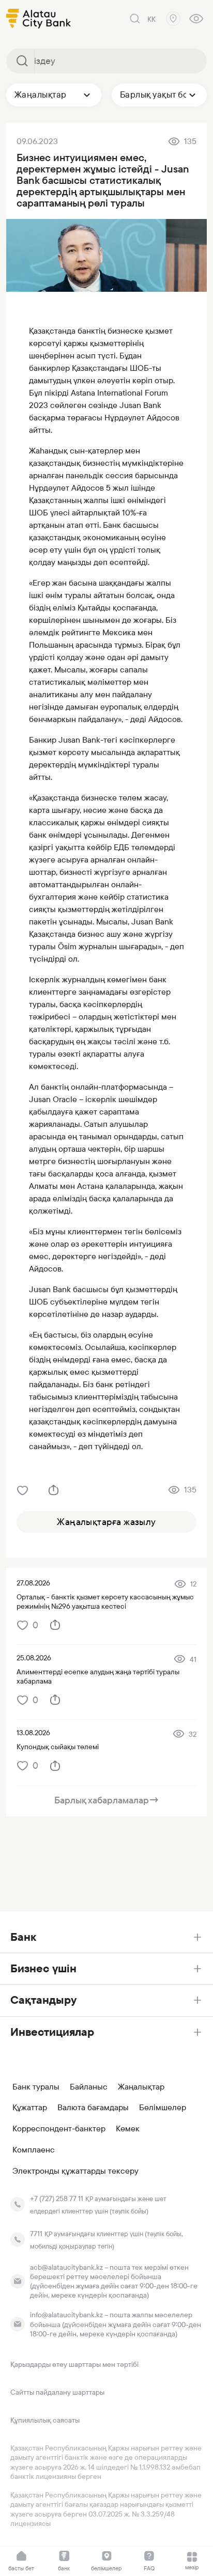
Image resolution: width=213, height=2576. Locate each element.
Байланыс (89, 2087)
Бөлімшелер (163, 2108)
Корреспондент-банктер (59, 2129)
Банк (23, 1937)
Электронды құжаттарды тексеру (75, 2171)
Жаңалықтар (141, 2087)
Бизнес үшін (43, 1968)
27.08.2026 (33, 1583)
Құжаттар (30, 2108)
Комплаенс (34, 2150)
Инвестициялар (52, 2032)
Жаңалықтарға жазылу (106, 1522)
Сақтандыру (43, 2000)
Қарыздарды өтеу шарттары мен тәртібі (74, 2364)
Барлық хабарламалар (107, 1800)
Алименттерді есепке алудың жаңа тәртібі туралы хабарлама (98, 1676)
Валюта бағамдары (93, 2108)
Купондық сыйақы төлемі (58, 1747)
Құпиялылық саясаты (45, 2420)
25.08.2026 (34, 1658)
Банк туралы (36, 2087)
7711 (36, 2234)
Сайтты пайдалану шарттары (57, 2392)
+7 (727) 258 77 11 (57, 2198)
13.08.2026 (33, 1733)
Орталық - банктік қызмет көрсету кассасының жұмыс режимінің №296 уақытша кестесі (105, 1601)
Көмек (128, 2129)
